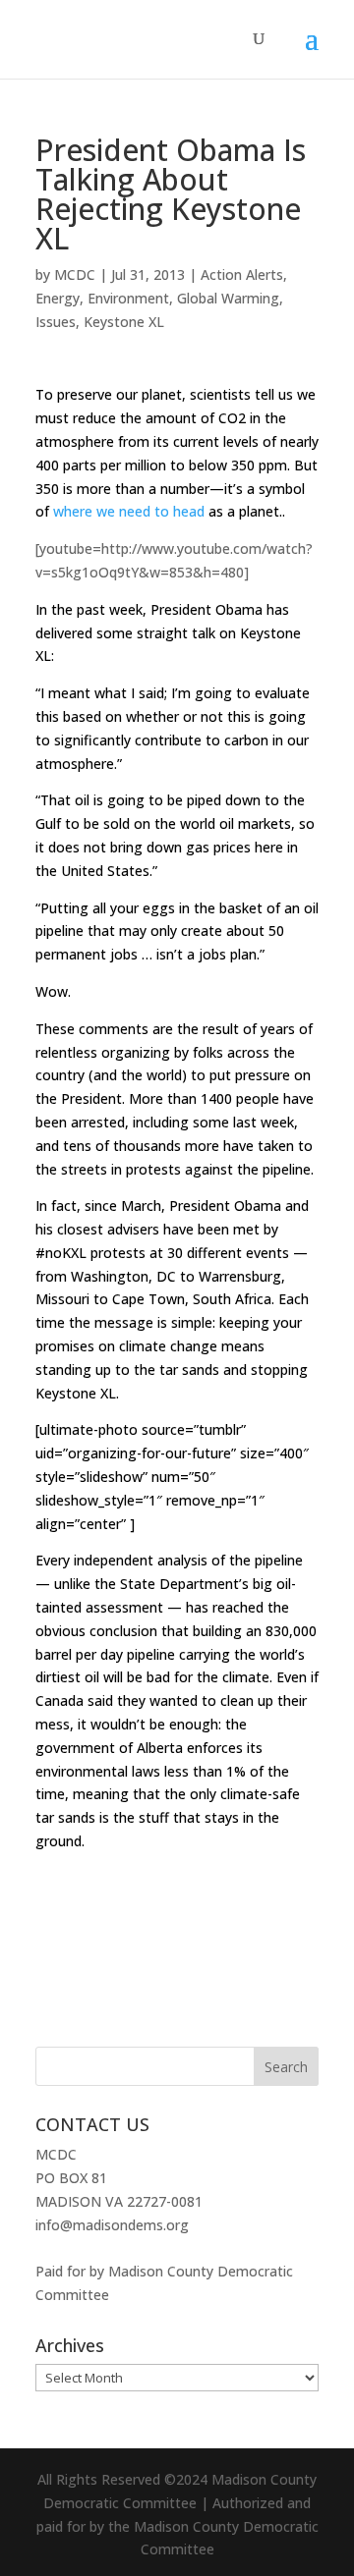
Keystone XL (124, 322)
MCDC (75, 274)
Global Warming (228, 298)
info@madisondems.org (112, 2225)
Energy (58, 298)
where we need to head (129, 511)
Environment (128, 298)
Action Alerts (242, 274)
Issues (56, 322)
